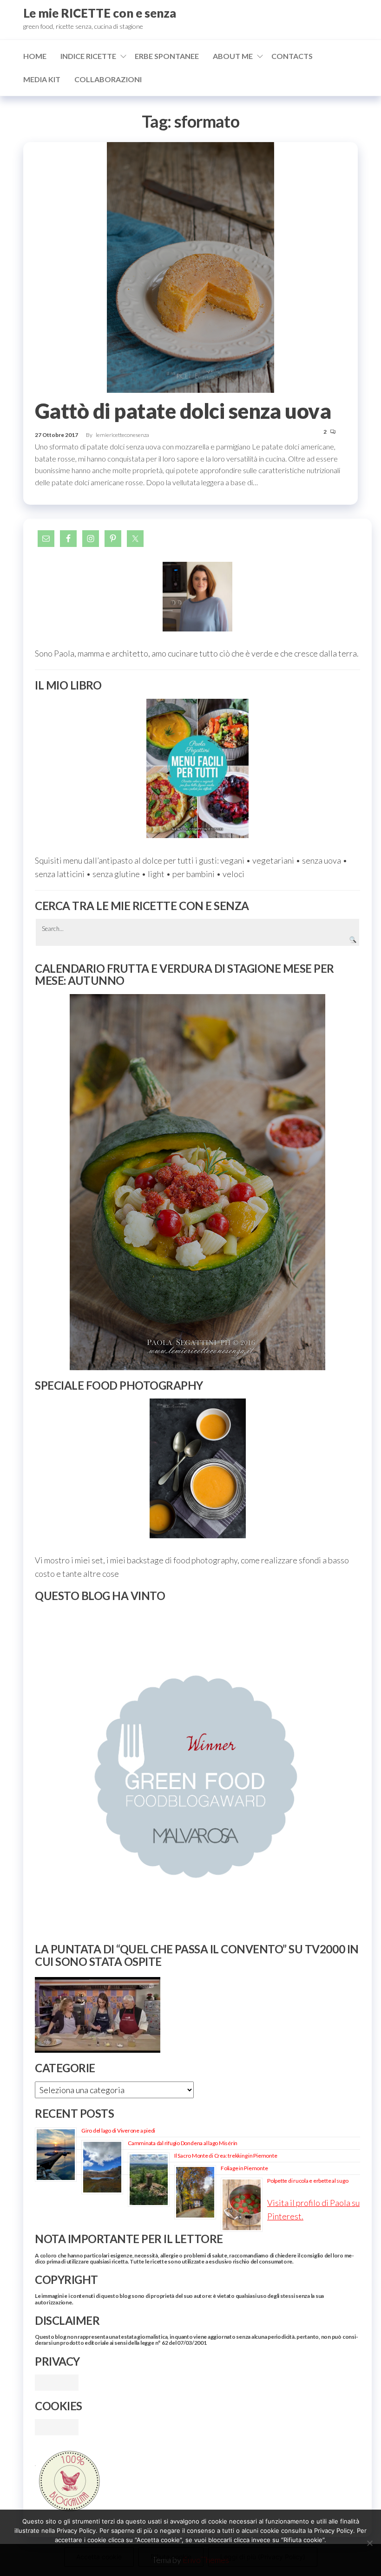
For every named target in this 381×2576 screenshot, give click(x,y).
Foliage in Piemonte (244, 2168)
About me (233, 56)
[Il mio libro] (197, 769)
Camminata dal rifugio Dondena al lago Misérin (183, 2143)
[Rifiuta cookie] (369, 2543)
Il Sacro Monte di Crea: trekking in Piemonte (226, 2156)
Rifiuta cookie (171, 2557)
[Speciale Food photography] (197, 1468)
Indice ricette (88, 56)
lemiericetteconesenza (122, 435)
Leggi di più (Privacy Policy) (263, 2557)
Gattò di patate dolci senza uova (183, 411)
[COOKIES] (57, 2426)
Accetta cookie (99, 2557)
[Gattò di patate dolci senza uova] (190, 267)
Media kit (42, 79)
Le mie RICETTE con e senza (100, 13)
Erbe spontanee (167, 56)
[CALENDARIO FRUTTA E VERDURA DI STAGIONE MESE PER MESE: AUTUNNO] (197, 1182)
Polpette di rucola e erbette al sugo (308, 2181)
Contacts (292, 56)
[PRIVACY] (57, 2381)
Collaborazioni (108, 79)
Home (35, 56)
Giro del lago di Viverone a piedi (118, 2130)
